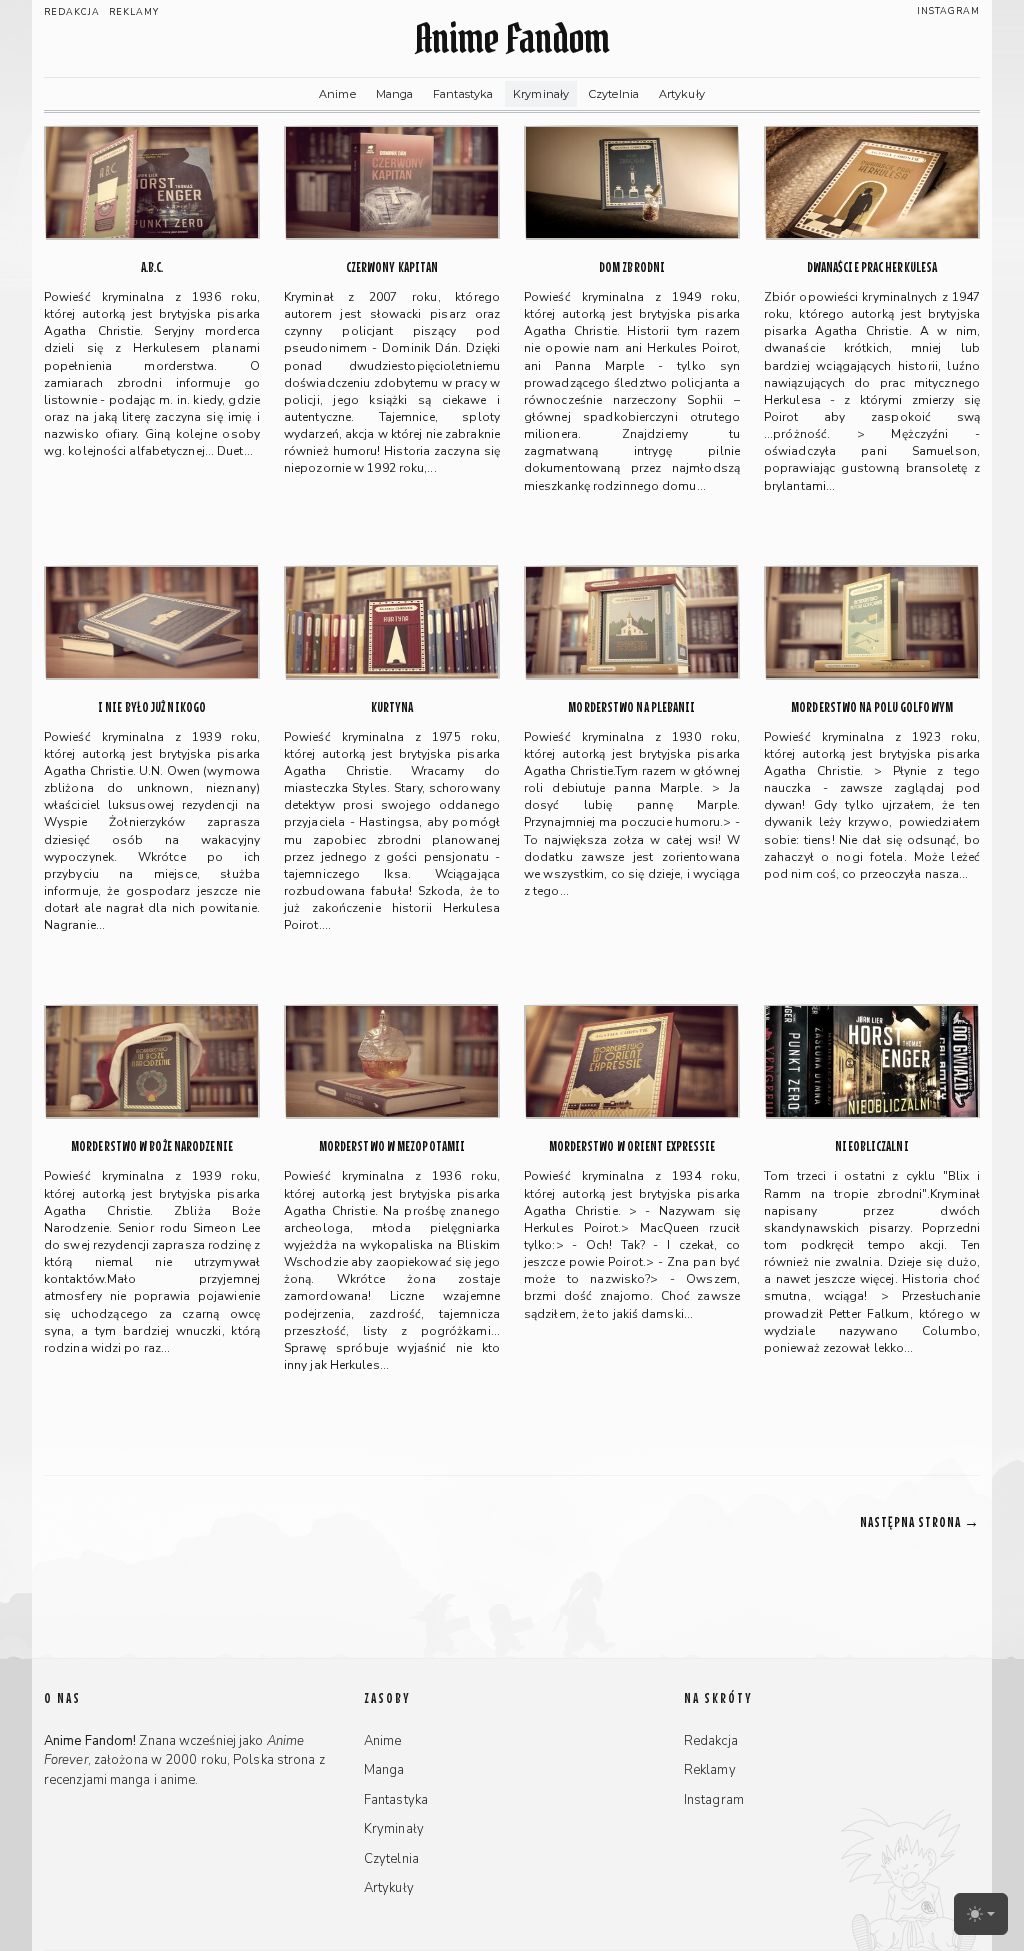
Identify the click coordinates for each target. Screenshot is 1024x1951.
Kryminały (541, 94)
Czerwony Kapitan (392, 267)
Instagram (948, 11)
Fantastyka (463, 94)
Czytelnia (614, 94)
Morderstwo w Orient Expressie (632, 1146)
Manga (395, 94)
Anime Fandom (512, 38)
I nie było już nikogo (152, 707)
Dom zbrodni (632, 267)
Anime (337, 94)
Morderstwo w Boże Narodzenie (152, 1146)
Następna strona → (920, 1521)
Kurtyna (392, 707)
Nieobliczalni (871, 1146)
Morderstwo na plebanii (631, 707)
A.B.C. (152, 267)
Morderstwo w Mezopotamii (392, 1146)
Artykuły (682, 94)
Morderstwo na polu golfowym (872, 707)
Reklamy (134, 12)
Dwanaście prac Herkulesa (872, 267)
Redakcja (72, 12)
